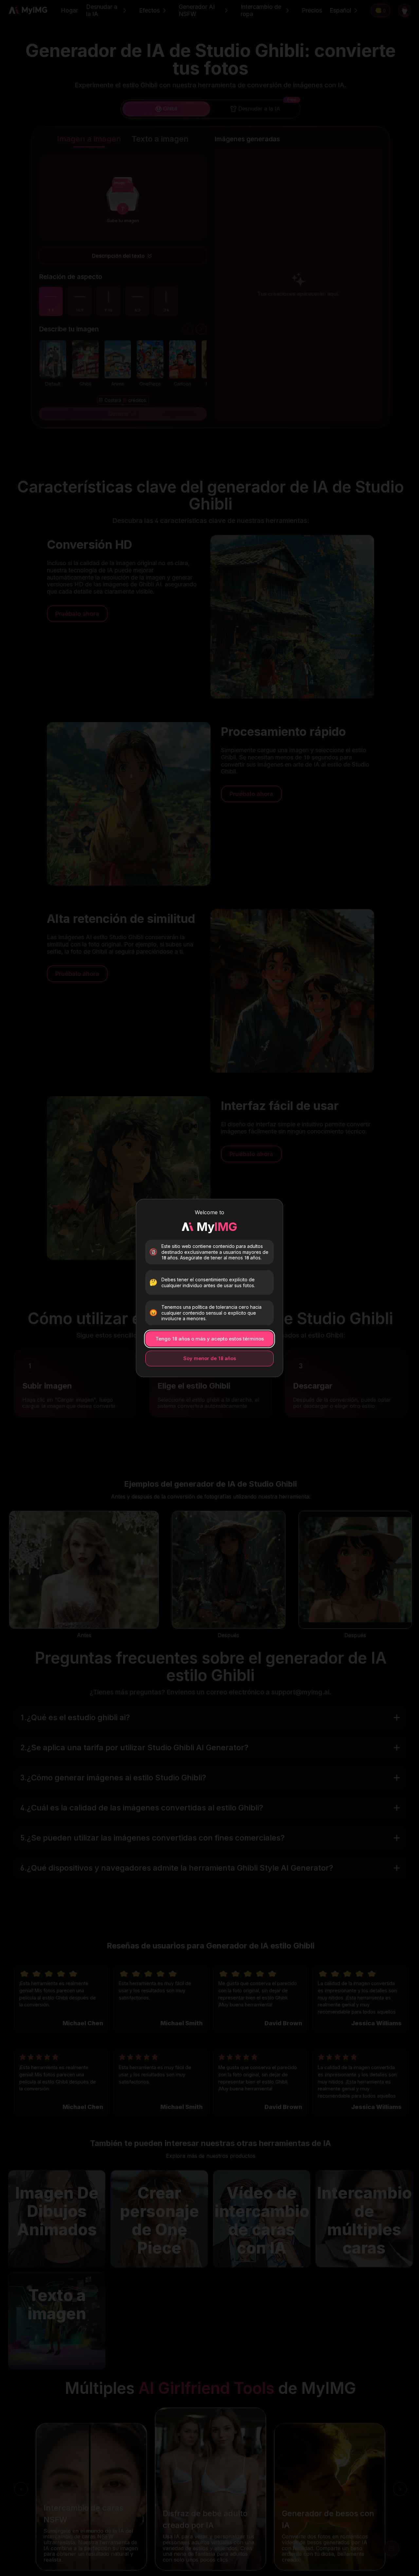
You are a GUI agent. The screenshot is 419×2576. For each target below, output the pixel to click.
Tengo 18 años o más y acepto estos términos (210, 1339)
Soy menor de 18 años (210, 1358)
